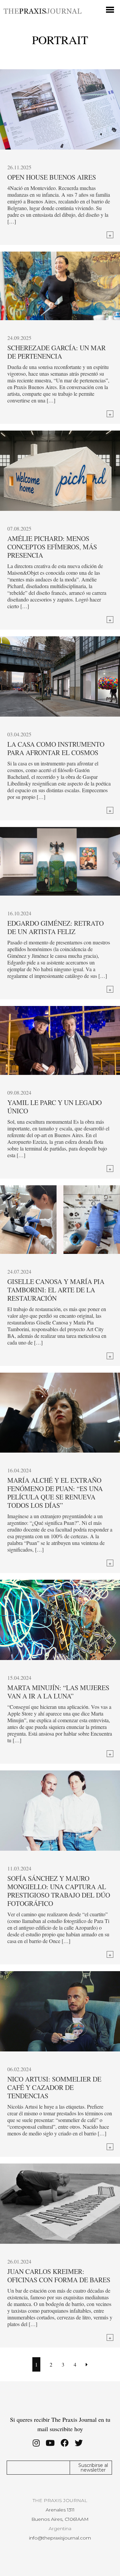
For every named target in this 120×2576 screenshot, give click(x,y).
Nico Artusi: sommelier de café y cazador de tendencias (54, 2087)
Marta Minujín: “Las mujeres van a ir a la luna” (58, 1692)
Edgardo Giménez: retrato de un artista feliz (55, 927)
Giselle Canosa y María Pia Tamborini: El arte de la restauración (56, 1290)
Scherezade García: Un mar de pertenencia (56, 352)
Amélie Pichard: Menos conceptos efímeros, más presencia (52, 547)
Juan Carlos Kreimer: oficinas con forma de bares (59, 2276)
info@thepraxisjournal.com (60, 2538)
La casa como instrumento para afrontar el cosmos (56, 748)
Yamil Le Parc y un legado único (54, 1107)
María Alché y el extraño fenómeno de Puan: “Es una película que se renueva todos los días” (55, 1493)
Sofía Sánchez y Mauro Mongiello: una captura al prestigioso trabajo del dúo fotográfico (59, 1891)
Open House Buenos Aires (52, 177)
